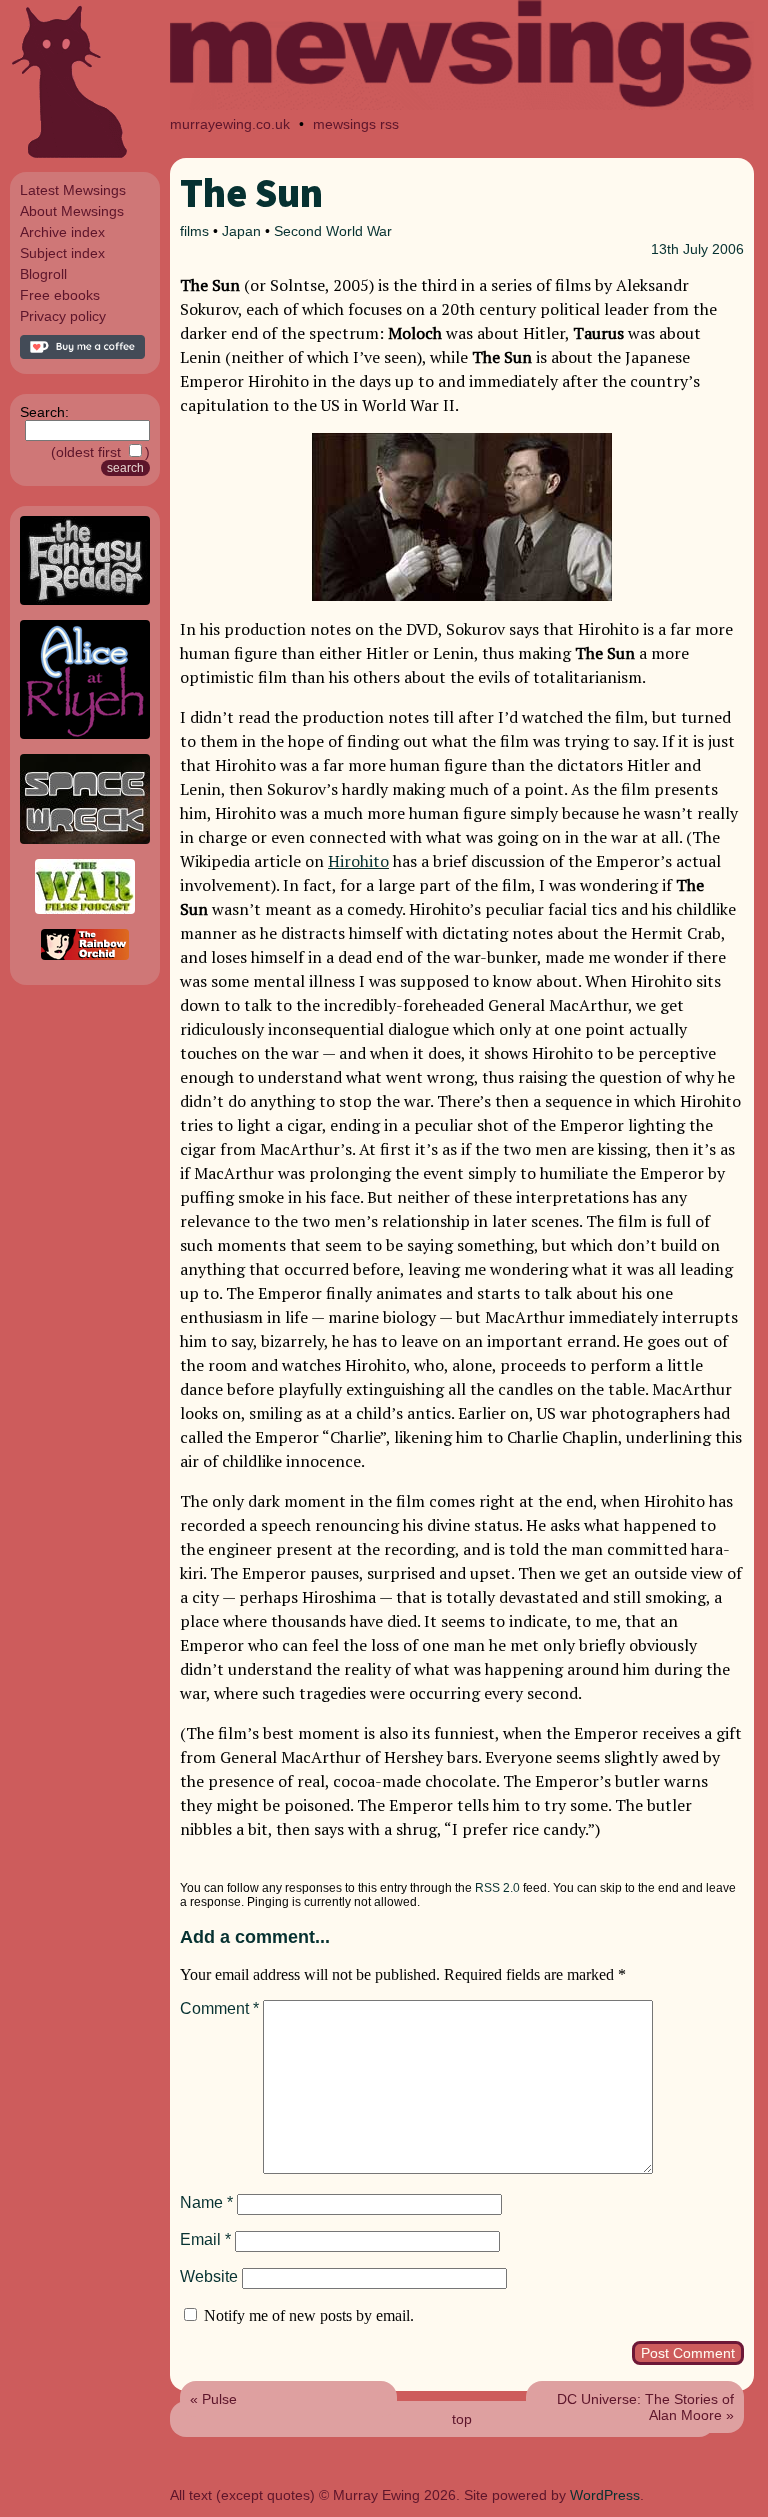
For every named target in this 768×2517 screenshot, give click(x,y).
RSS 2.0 (497, 1888)
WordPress (605, 2495)
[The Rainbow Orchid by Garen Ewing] (85, 955)
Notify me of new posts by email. (309, 2315)
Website (209, 2276)
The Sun (251, 193)
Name (206, 2202)
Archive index (62, 232)
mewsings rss (356, 124)
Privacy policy (63, 316)
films (194, 231)
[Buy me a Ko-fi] (82, 354)
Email (205, 2239)
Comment (219, 2008)
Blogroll (43, 274)
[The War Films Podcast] (85, 909)
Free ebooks (60, 295)
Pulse (219, 2399)
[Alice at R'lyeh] (85, 734)
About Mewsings (72, 211)
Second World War (333, 231)
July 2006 (713, 249)
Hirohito (358, 861)
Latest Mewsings (73, 190)
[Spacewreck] (85, 839)
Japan (241, 231)
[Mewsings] (462, 104)
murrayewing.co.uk (230, 124)
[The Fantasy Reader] (85, 600)
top (462, 2419)
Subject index (62, 253)
